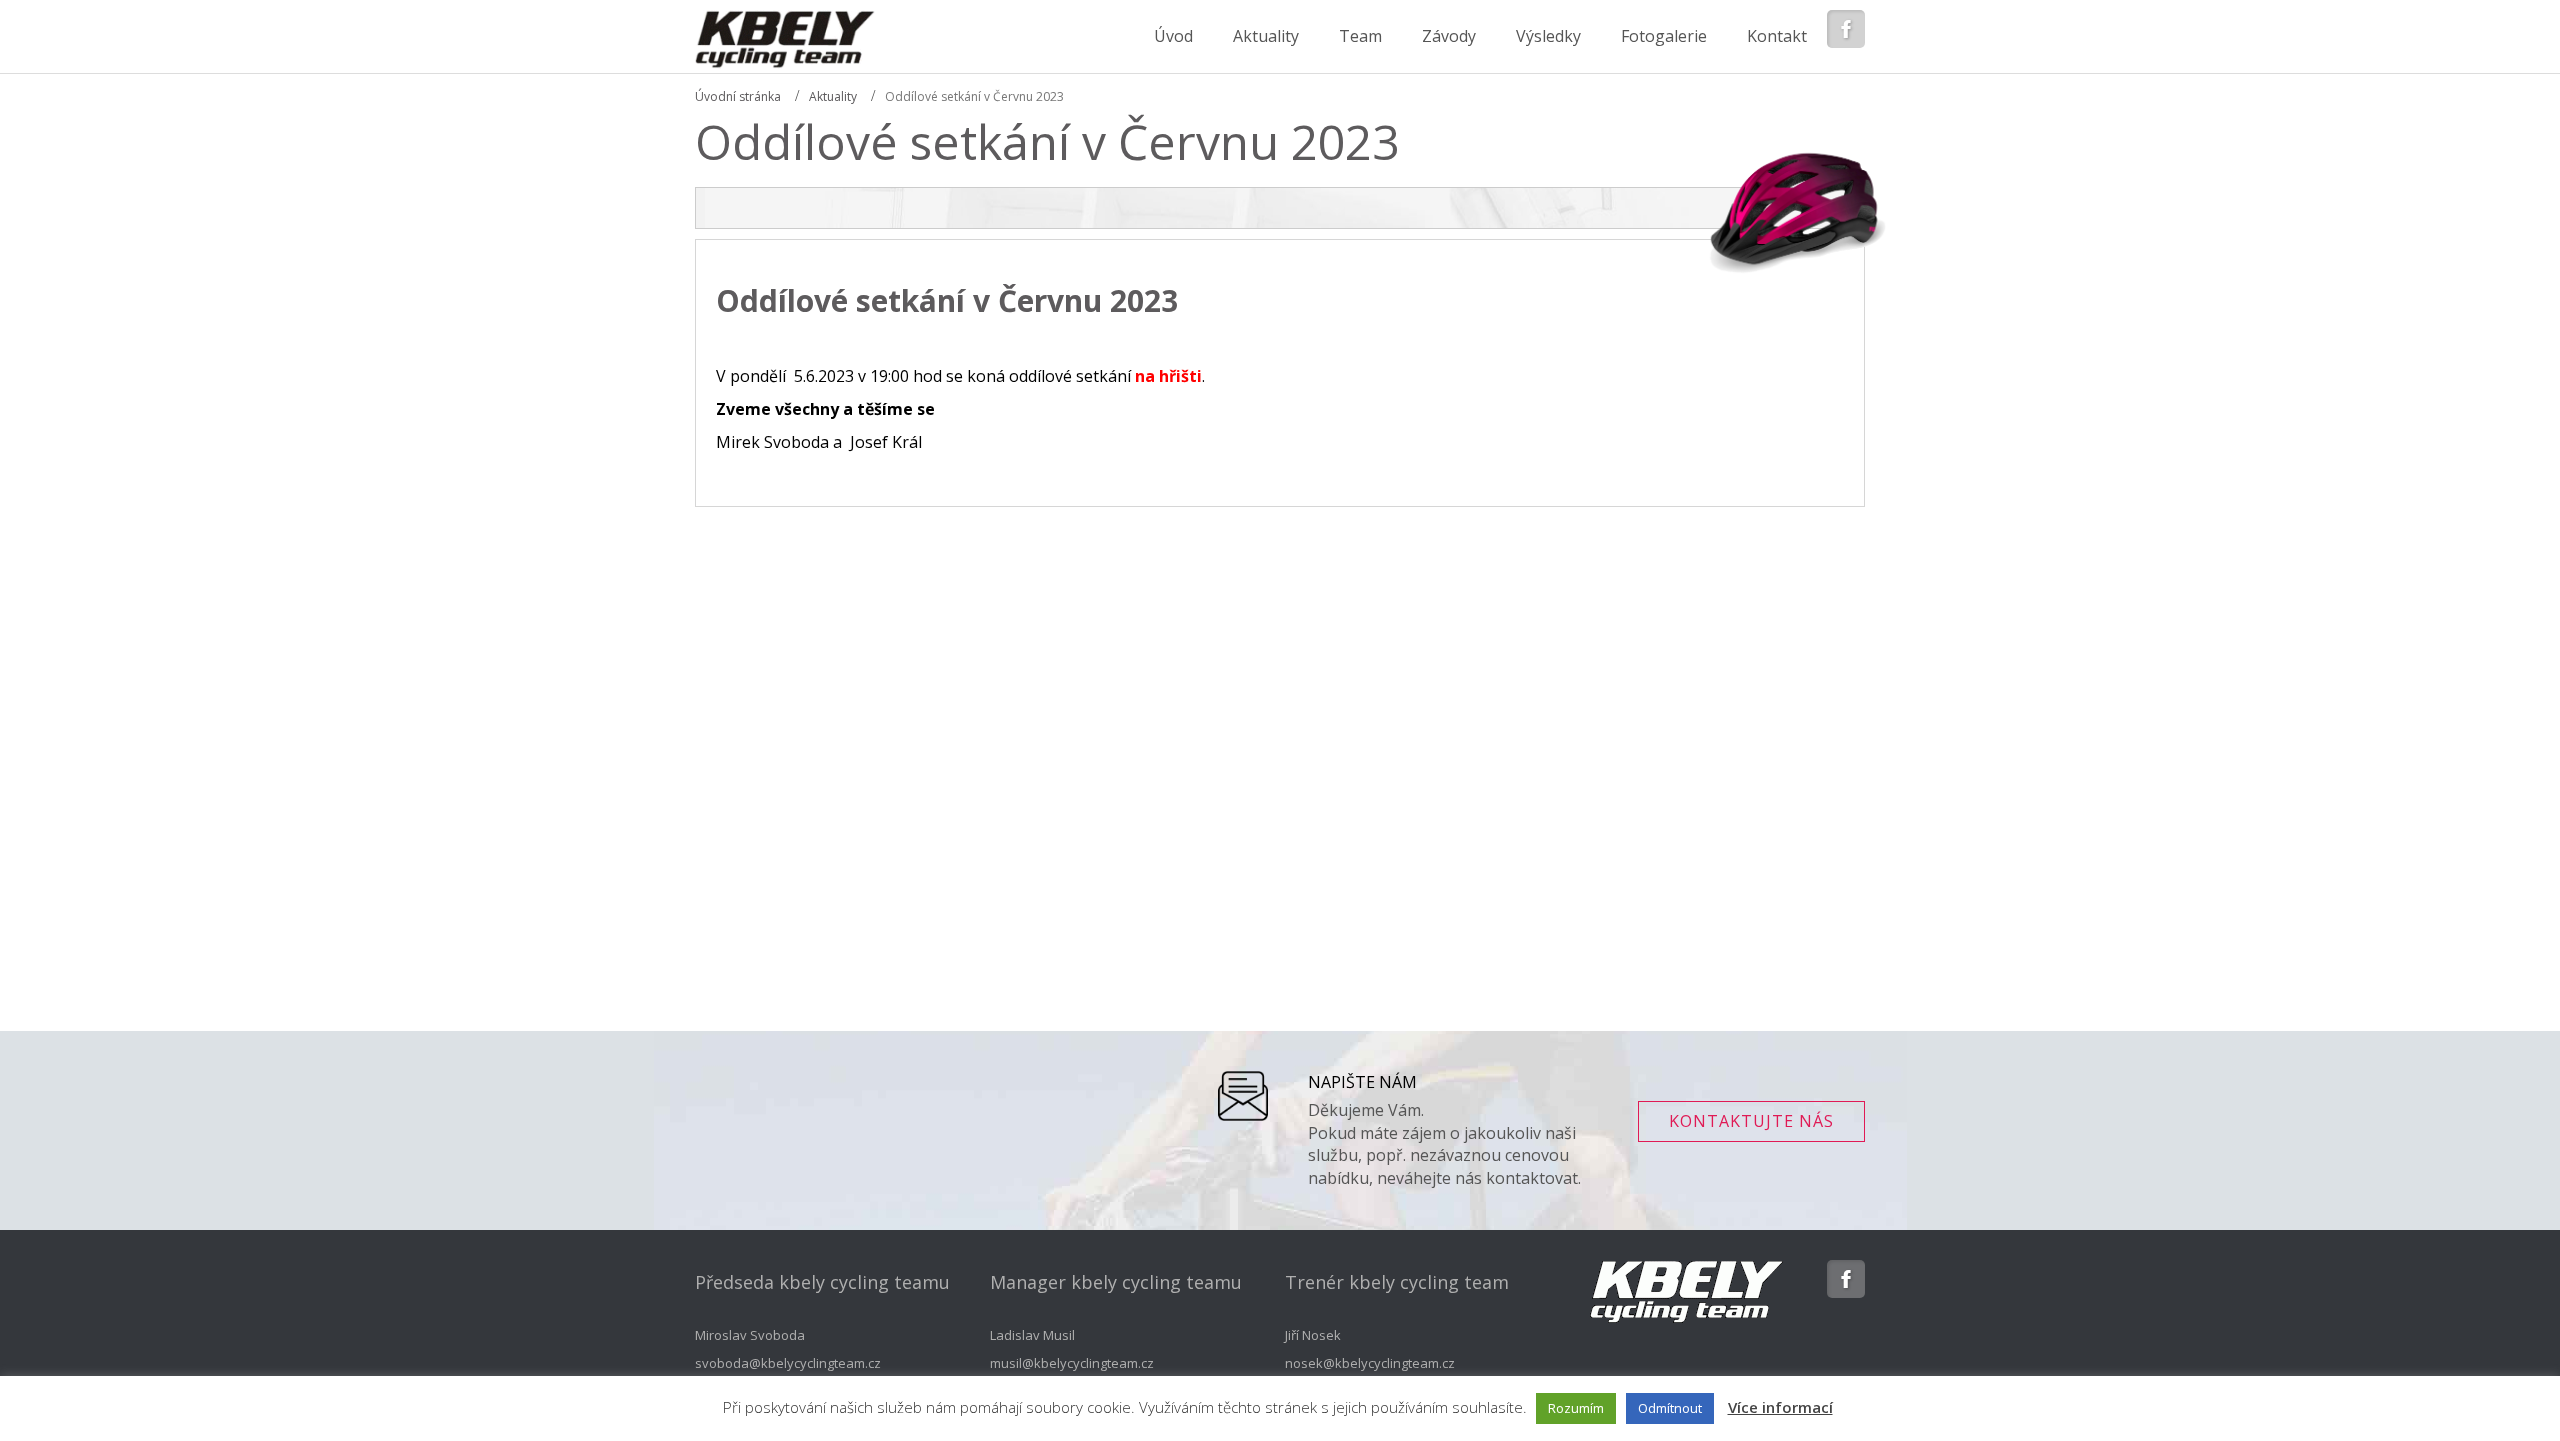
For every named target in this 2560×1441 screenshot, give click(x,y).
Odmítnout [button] (1670, 1408)
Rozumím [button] (1576, 1408)
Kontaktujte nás (1751, 1121)
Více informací (1780, 1407)
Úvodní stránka (738, 96)
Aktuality (833, 96)
